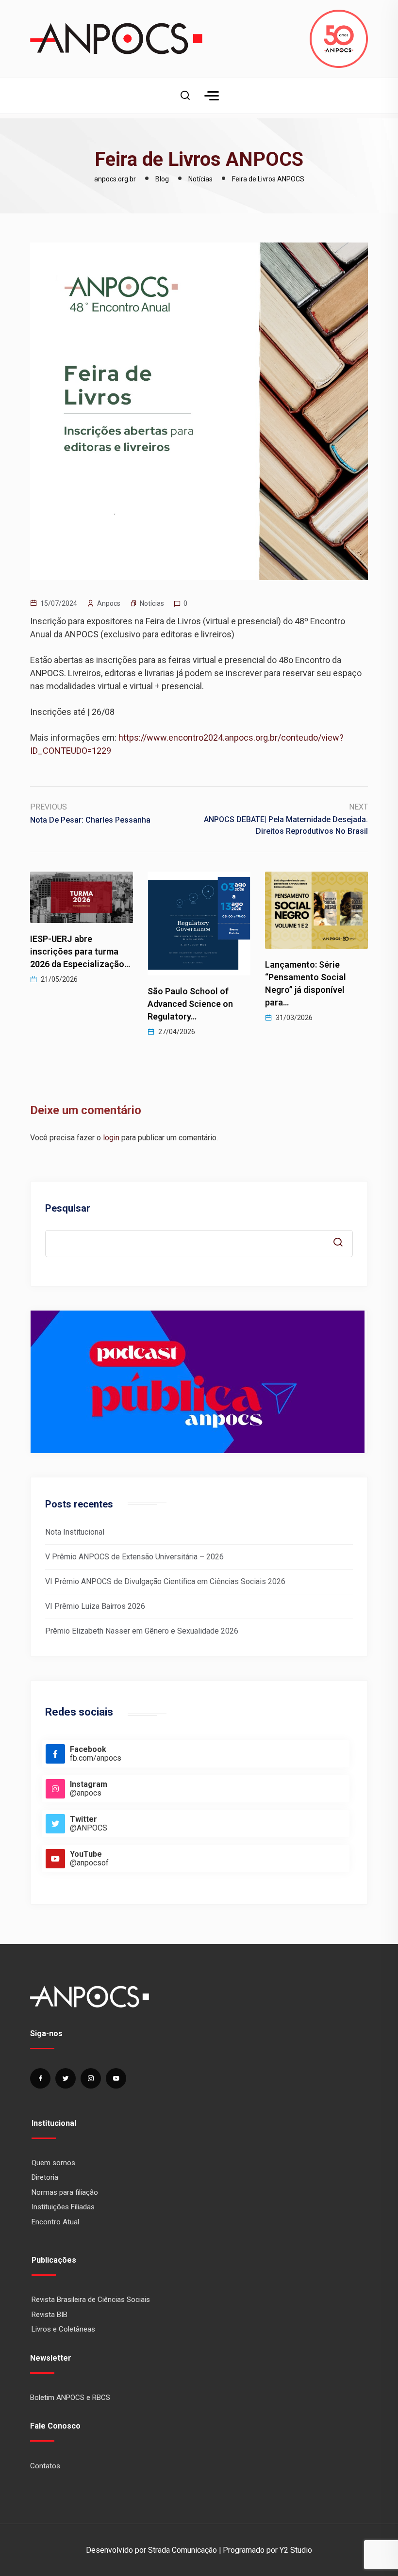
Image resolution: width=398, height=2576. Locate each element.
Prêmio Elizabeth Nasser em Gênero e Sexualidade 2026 (142, 1631)
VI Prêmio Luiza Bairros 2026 (95, 1606)
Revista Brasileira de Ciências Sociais (91, 2300)
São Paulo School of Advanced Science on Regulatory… (73, 1004)
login (111, 1138)
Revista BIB (50, 2315)
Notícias (152, 603)
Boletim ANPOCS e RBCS (70, 2398)
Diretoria (45, 2177)
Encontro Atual (55, 2222)
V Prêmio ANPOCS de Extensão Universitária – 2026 (134, 1557)
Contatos (45, 2466)
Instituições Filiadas (63, 2207)
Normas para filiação (65, 2192)
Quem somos (53, 2163)
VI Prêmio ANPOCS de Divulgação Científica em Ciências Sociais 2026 (165, 1581)
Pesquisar (68, 1208)
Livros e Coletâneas (63, 2329)
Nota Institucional (75, 1532)
